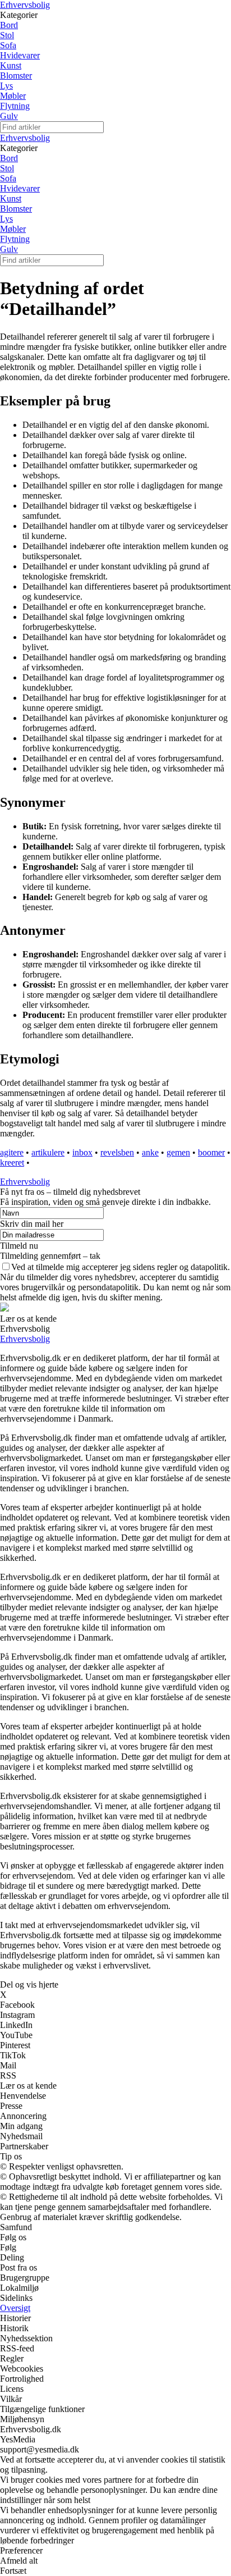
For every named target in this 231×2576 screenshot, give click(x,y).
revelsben (117, 1152)
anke (150, 1152)
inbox (82, 1152)
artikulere (48, 1152)
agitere (12, 1152)
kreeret (12, 1163)
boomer (211, 1152)
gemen (178, 1152)
